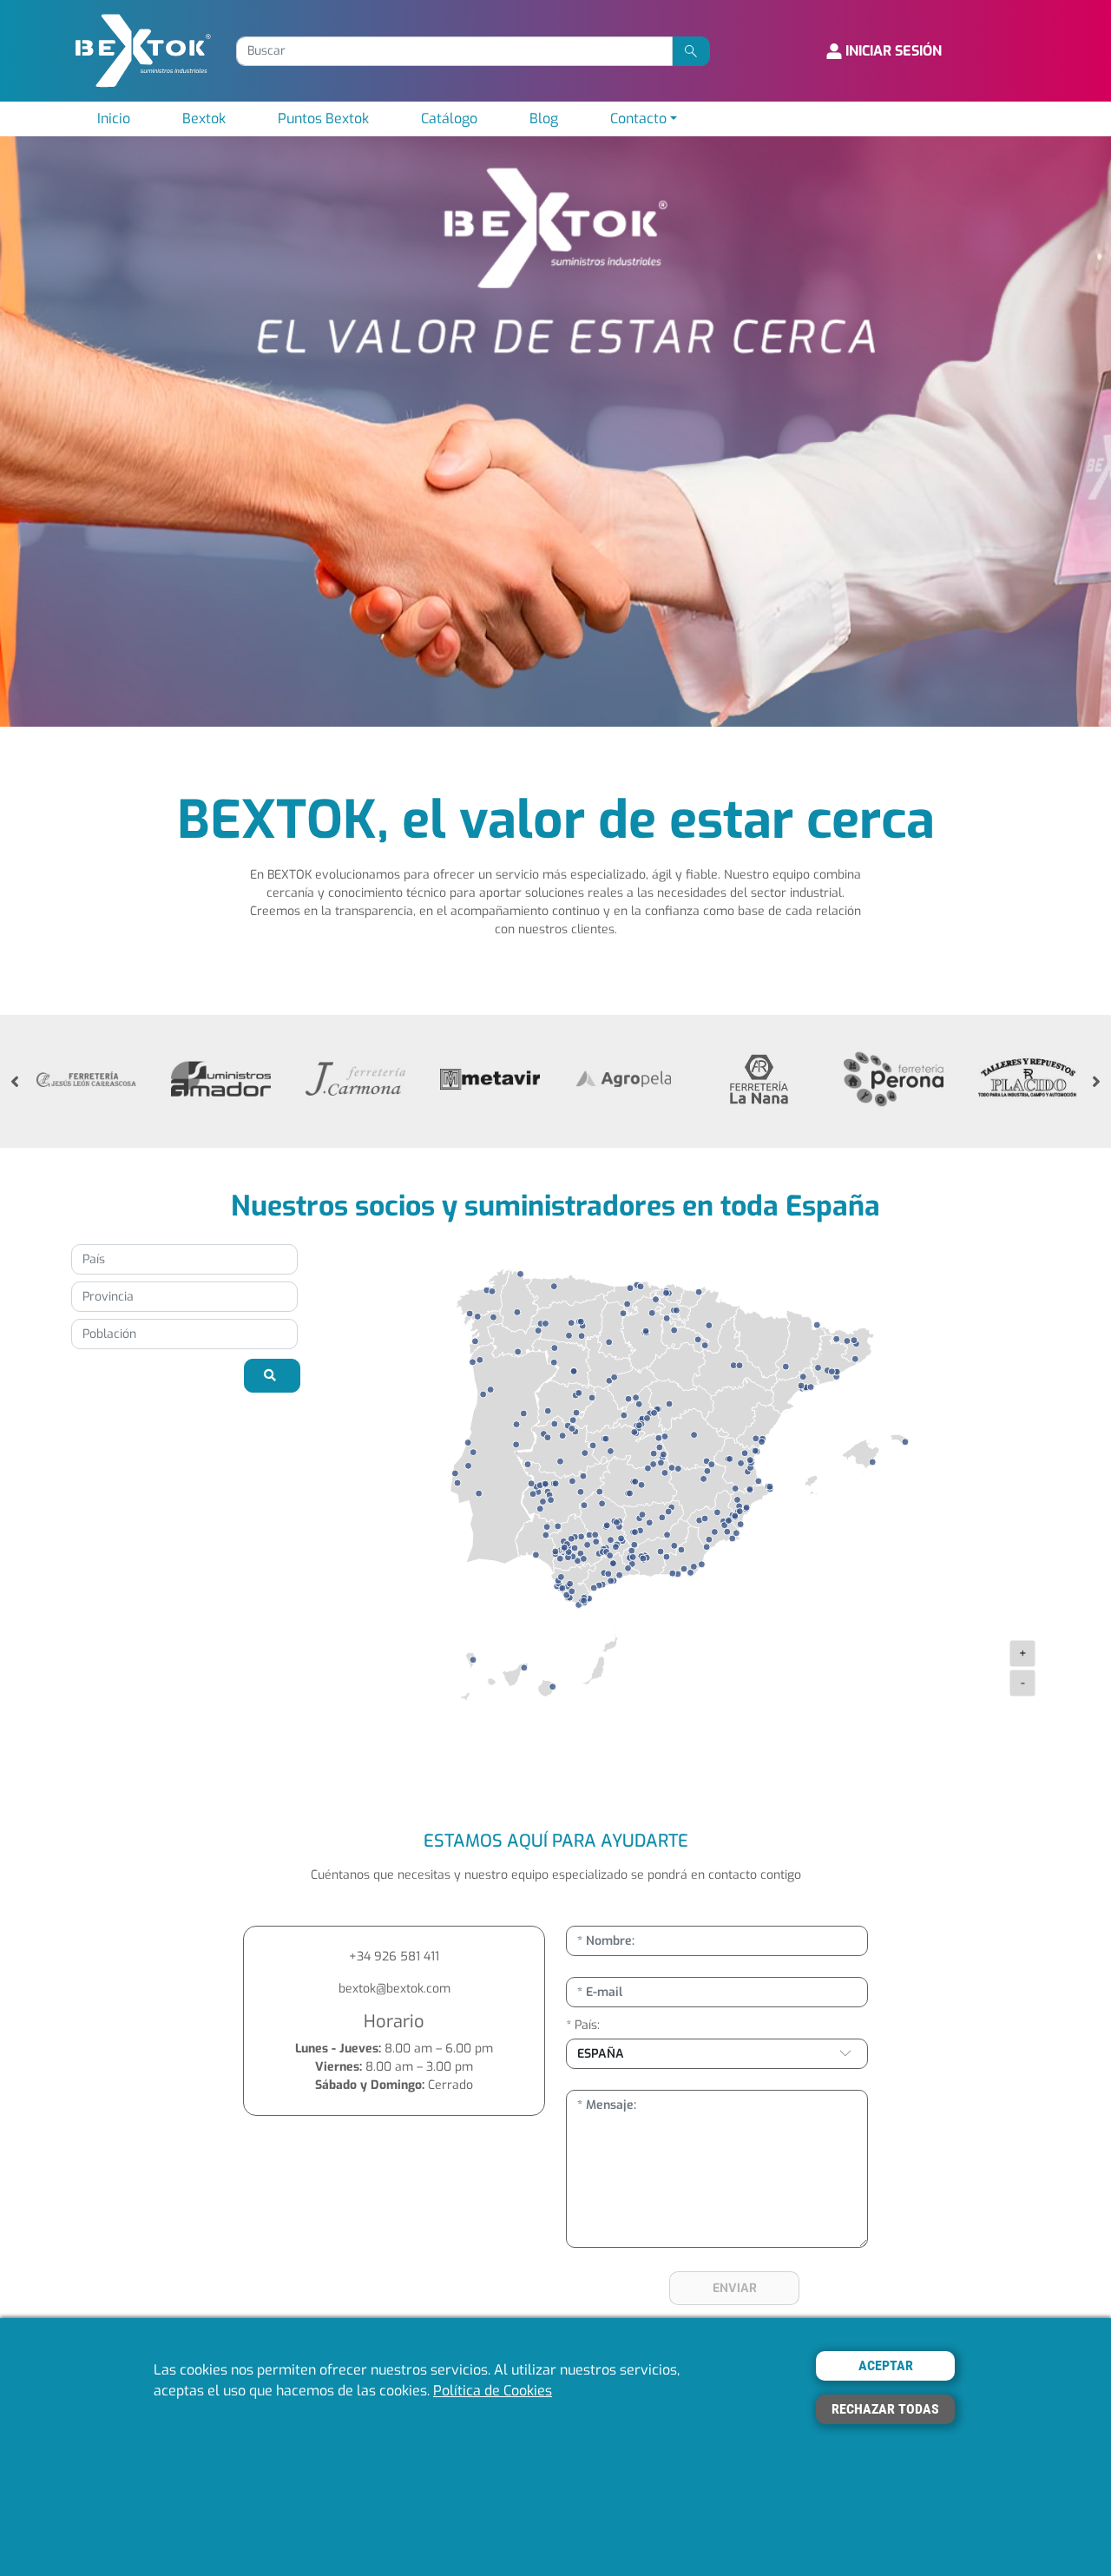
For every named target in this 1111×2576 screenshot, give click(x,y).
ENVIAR (735, 2288)
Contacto (638, 119)
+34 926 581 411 (394, 1957)
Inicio (114, 119)
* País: (583, 2025)
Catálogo (449, 119)
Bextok (204, 119)
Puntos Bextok (323, 119)
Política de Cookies (493, 2392)
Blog (544, 119)
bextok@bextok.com (394, 1989)
